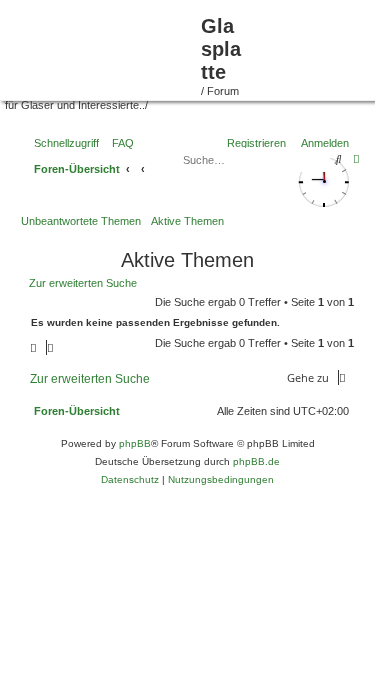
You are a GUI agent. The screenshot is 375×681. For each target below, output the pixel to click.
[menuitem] (206, 411)
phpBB (135, 443)
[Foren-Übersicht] (103, 48)
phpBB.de (256, 461)
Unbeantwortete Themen (81, 221)
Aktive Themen (187, 221)
